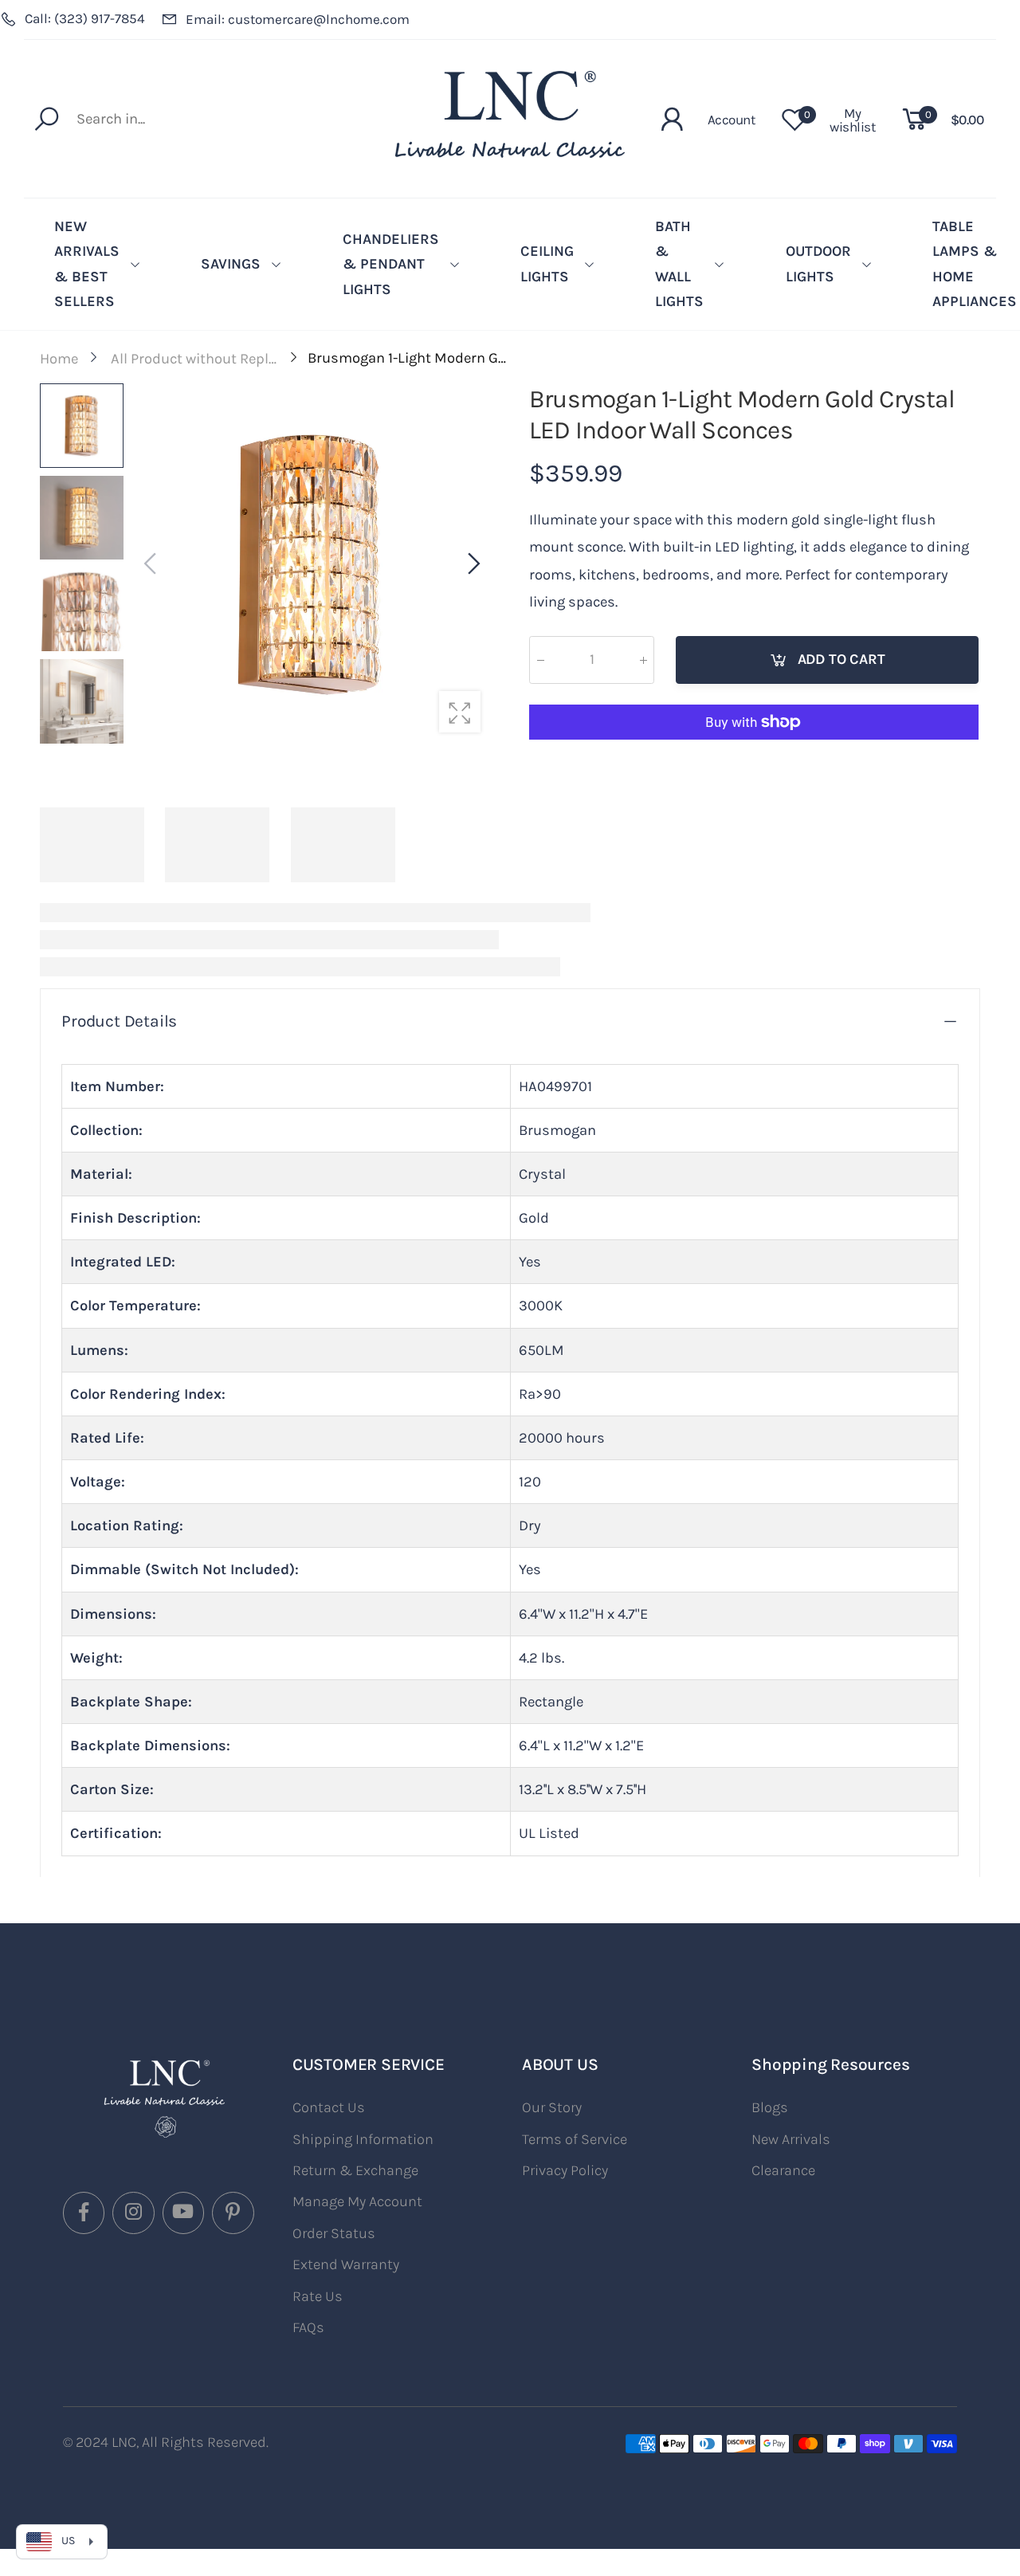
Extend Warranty (346, 2264)
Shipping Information (363, 2139)
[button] (473, 564)
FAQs (308, 2327)
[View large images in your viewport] (460, 712)
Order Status (334, 2233)
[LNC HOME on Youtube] (183, 2213)
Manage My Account (357, 2201)
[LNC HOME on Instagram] (133, 2213)
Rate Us (318, 2296)
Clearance (783, 2170)
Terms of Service (575, 2139)
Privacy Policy (565, 2170)
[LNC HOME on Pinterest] (233, 2213)
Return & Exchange (355, 2170)
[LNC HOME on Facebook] (84, 2213)
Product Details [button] (119, 1021)
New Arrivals (791, 2139)
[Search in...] (51, 119)
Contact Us (329, 2107)
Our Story (552, 2107)
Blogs (770, 2107)
